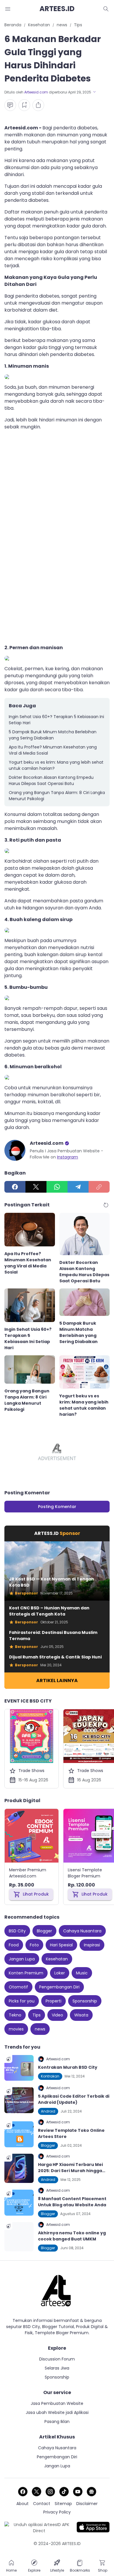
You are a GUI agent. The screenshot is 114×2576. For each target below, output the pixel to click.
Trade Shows (31, 1771)
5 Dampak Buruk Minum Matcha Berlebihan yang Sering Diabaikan (53, 735)
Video (57, 2015)
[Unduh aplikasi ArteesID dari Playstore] (39, 2528)
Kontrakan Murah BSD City (68, 2067)
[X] (36, 1187)
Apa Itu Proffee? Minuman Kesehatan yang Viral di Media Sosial (53, 750)
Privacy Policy (57, 2512)
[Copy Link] (99, 1187)
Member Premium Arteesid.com (28, 1873)
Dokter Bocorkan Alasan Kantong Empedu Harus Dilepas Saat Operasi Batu (51, 780)
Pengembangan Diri (59, 1987)
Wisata (81, 2015)
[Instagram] (50, 2492)
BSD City (17, 1931)
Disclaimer (87, 2504)
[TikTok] (64, 2492)
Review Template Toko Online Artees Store (71, 2133)
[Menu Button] (8, 9)
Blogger (44, 1931)
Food (14, 1945)
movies (16, 2029)
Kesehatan (57, 1959)
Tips (37, 2015)
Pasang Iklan (57, 2422)
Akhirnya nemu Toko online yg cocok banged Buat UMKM (72, 2236)
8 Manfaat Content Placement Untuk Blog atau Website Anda (72, 2202)
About (23, 2504)
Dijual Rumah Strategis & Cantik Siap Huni (55, 1657)
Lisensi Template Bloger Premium (85, 1873)
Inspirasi (92, 1945)
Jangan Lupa (22, 1959)
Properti (53, 2001)
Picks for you (22, 2001)
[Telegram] (78, 1187)
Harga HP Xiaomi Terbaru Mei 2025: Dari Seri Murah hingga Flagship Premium (70, 2168)
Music (82, 1973)
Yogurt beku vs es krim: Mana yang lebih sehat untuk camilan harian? (56, 765)
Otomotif (18, 1987)
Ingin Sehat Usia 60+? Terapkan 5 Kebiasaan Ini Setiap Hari (56, 720)
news (40, 2029)
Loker (60, 1973)
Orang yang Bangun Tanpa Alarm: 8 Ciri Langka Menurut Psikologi (57, 796)
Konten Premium (26, 1973)
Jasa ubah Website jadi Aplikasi (57, 2412)
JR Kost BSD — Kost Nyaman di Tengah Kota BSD (52, 1582)
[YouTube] (78, 2492)
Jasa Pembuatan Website (57, 2403)
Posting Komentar (57, 1507)
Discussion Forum (57, 2359)
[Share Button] (38, 105)
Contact (42, 2504)
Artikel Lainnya (57, 1680)
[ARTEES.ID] (57, 2291)
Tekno (15, 2015)
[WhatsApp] (57, 1187)
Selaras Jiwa (57, 2368)
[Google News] (91, 2492)
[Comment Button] (10, 105)
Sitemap (63, 2504)
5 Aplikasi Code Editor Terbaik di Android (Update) (74, 2099)
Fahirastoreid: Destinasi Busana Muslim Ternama (53, 1636)
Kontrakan (50, 2076)
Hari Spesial (61, 1945)
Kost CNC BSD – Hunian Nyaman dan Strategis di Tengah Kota (49, 1611)
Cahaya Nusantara (82, 1931)
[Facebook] (15, 1187)
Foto (34, 1945)
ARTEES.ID (57, 9)
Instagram (68, 1157)
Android (48, 2111)
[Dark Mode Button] (106, 9)
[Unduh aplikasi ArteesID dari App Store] (93, 2528)
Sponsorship (85, 2001)
